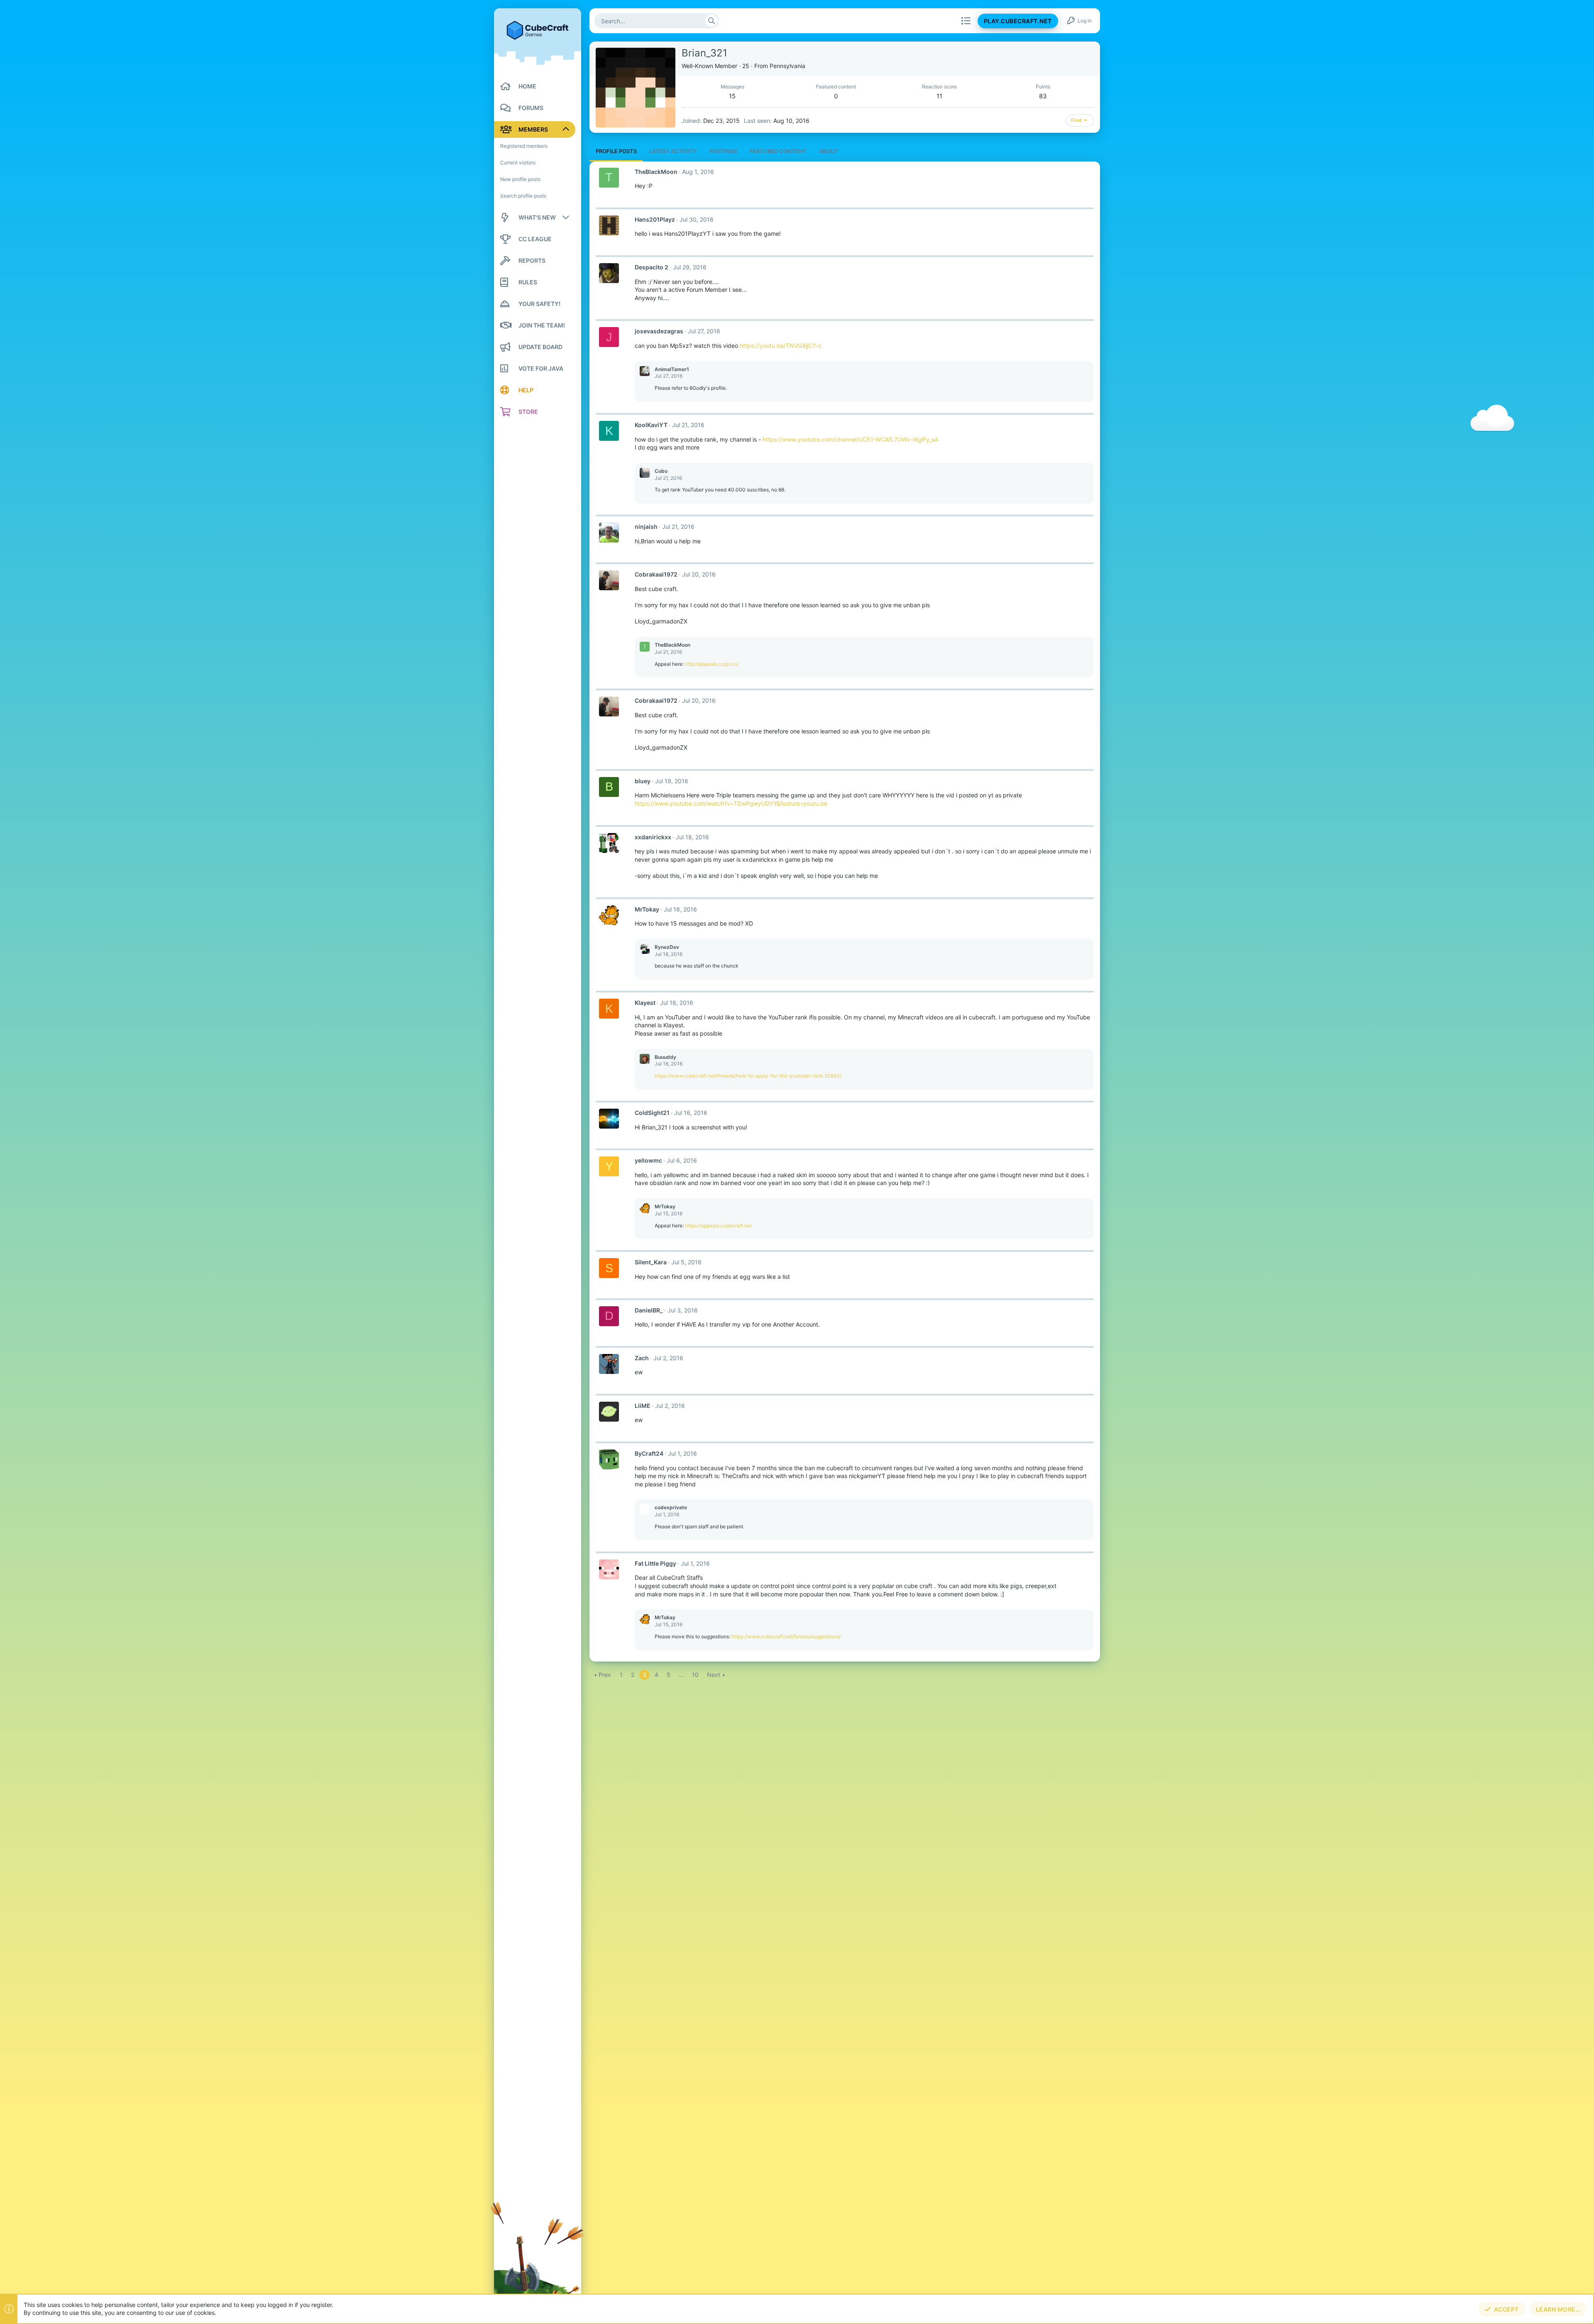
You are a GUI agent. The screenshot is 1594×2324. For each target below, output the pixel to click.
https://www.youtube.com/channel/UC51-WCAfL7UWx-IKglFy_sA (850, 439)
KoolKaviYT (651, 425)
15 (732, 96)
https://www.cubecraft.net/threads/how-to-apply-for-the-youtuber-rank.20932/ (748, 1076)
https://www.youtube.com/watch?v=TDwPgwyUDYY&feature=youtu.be (731, 803)
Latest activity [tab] (673, 151)
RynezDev (667, 947)
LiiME (643, 1406)
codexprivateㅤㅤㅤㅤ (671, 1507)
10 (695, 1675)
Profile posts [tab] (616, 151)
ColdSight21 (652, 1113)
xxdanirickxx (653, 837)
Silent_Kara (651, 1262)
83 (1043, 96)
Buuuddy (665, 1057)
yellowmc (648, 1160)
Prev (605, 1675)
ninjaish (646, 527)
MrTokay (647, 909)
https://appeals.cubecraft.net (718, 1226)
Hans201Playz (655, 219)
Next (714, 1675)
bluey (643, 781)
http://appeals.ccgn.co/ (712, 664)
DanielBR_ (649, 1310)
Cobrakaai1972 (656, 574)
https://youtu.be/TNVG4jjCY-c (781, 346)
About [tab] (829, 151)
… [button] (681, 1675)
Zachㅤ (642, 1358)
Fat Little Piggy (655, 1563)
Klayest (645, 1003)
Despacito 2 (652, 267)
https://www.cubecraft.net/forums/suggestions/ (786, 1636)
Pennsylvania (787, 66)
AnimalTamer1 (672, 369)
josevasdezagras (659, 331)
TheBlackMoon (656, 172)
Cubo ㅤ (662, 471)
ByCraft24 (649, 1453)
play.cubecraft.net (1018, 21)
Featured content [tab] (778, 151)
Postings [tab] (723, 151)
